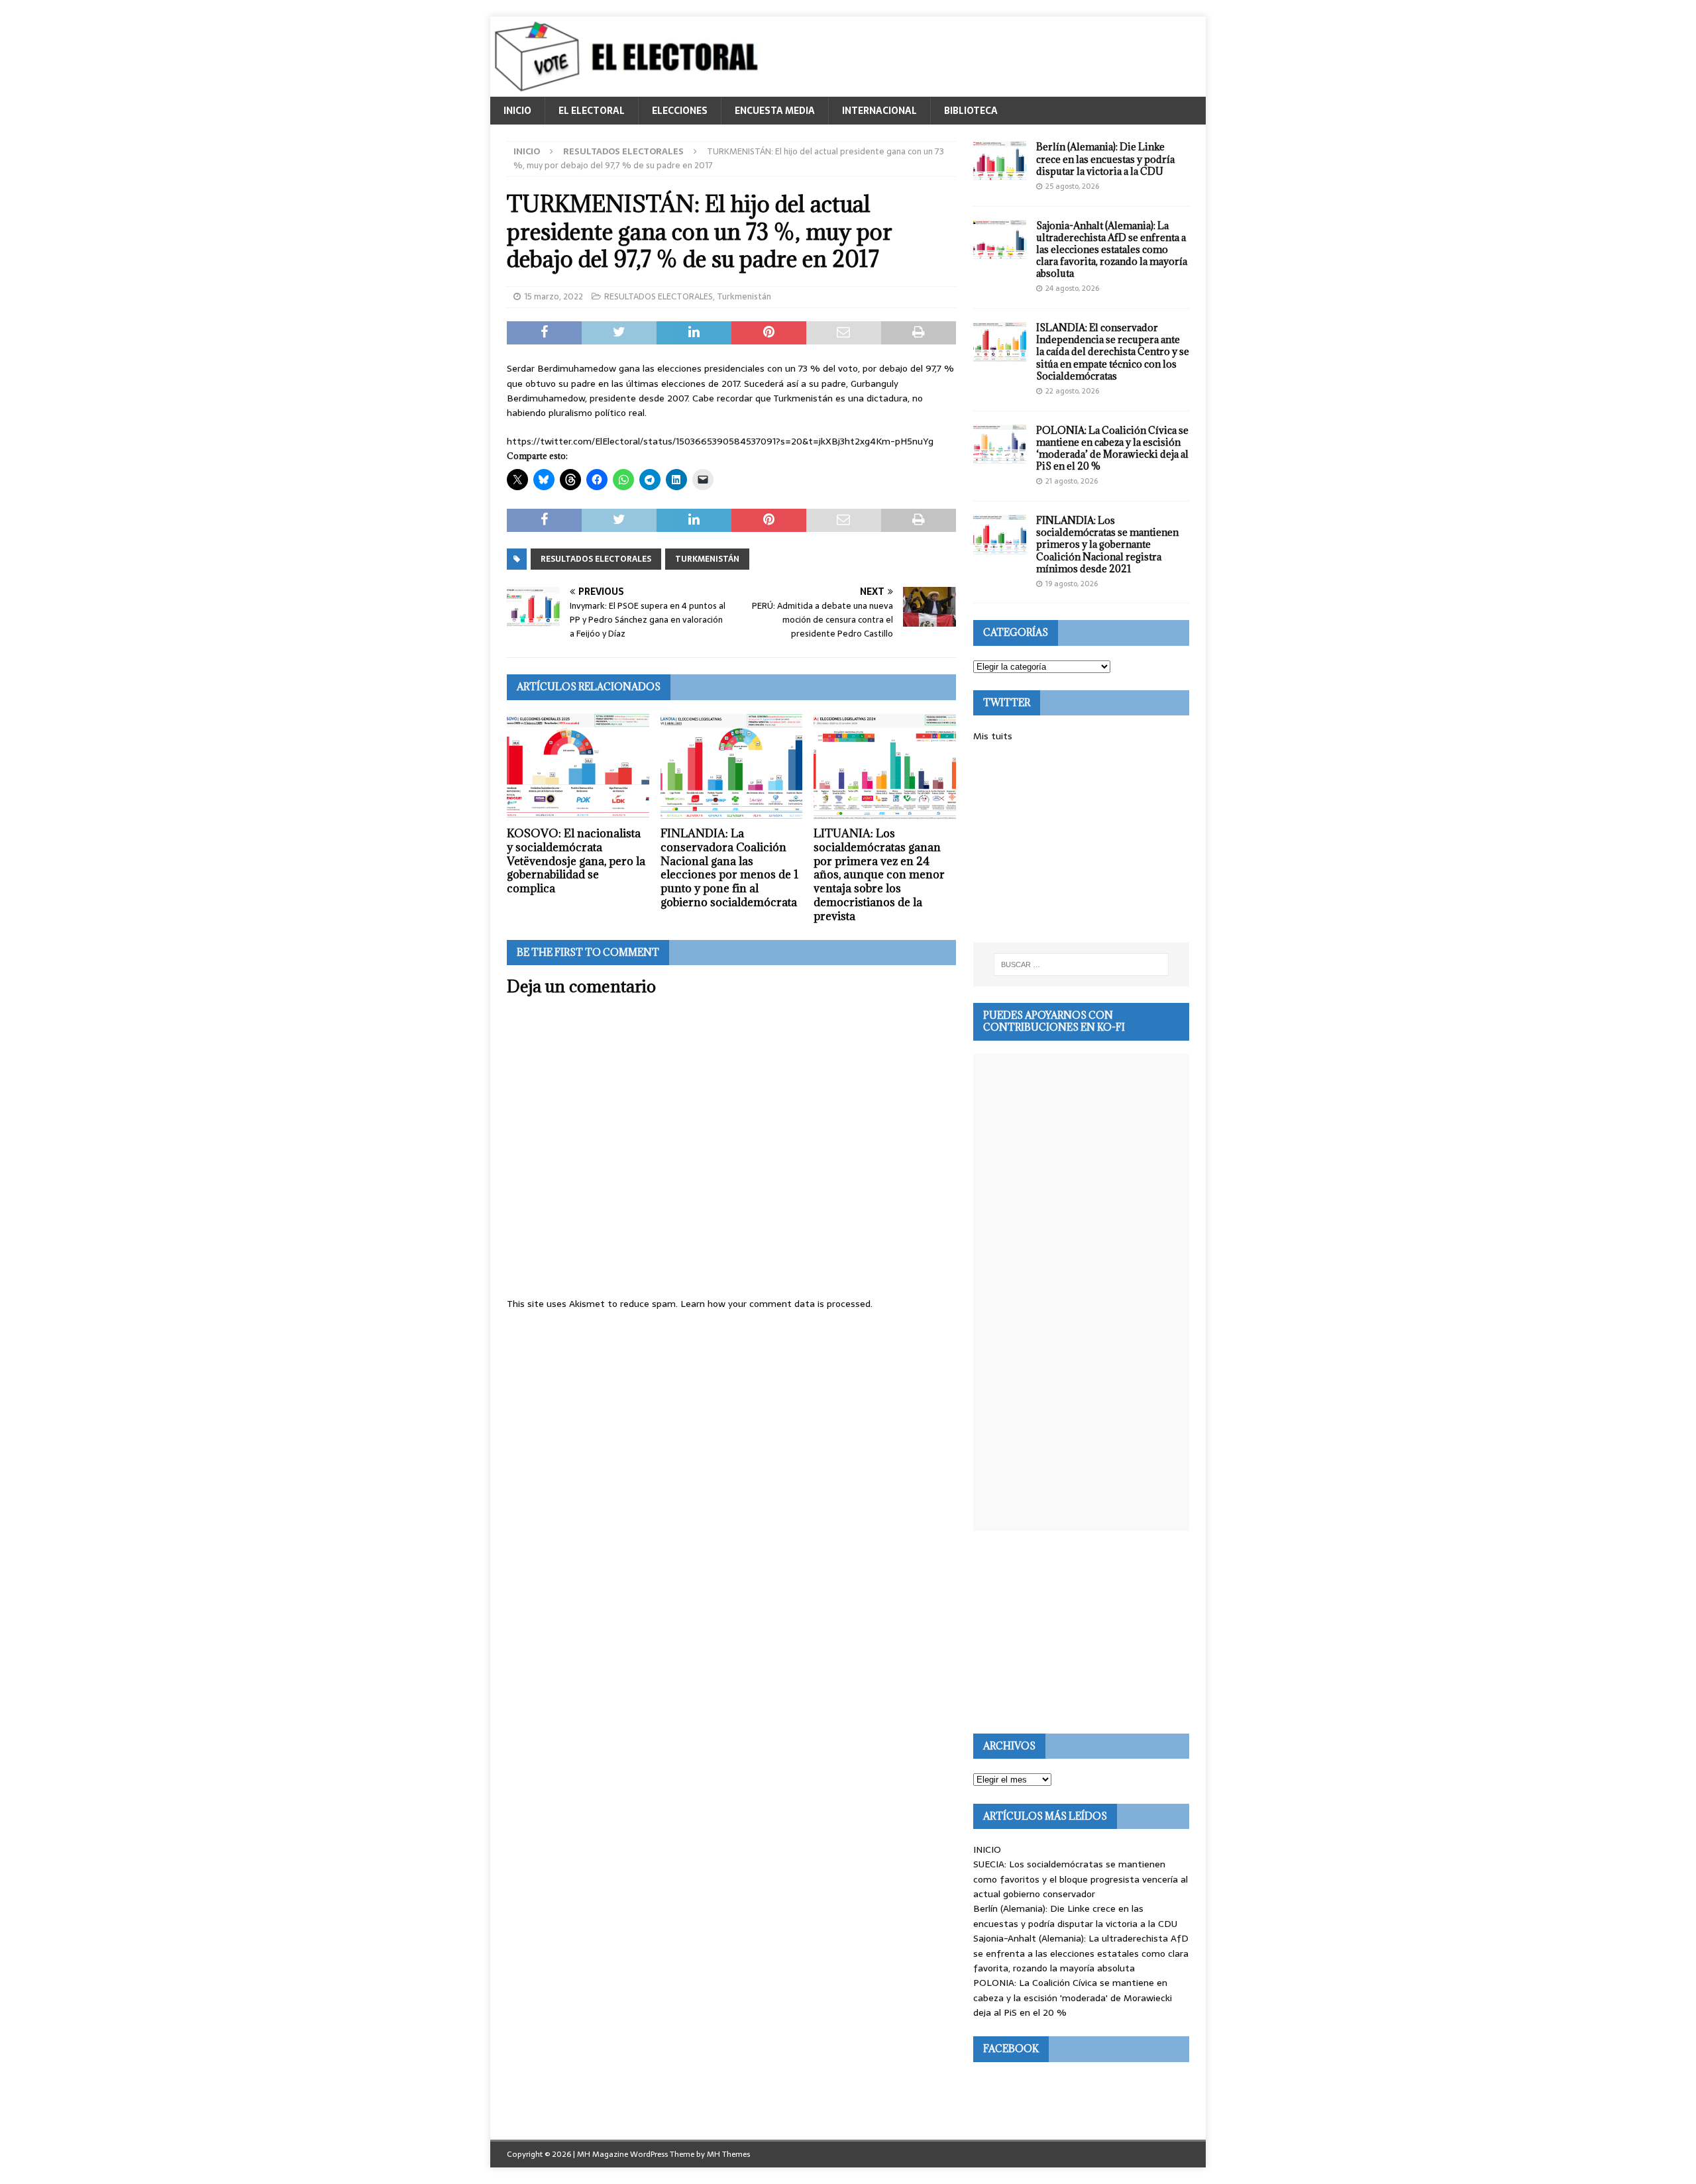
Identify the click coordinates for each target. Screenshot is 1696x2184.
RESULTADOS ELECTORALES (659, 296)
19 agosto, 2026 (1072, 584)
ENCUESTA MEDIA (775, 111)
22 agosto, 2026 (1072, 391)
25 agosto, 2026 (1072, 186)
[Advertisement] (1081, 843)
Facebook (1011, 2049)
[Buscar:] (1081, 964)
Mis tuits (993, 736)
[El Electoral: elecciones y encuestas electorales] (630, 89)
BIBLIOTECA (971, 111)
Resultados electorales (596, 559)
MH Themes (728, 2154)
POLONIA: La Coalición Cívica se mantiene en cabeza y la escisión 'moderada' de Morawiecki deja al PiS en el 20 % (1073, 1998)
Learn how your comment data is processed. (776, 1304)
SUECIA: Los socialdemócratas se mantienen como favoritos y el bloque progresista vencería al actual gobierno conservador (1081, 1879)
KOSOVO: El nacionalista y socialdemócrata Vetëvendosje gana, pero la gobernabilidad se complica (576, 861)
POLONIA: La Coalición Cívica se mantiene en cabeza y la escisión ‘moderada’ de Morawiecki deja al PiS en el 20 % (1112, 448)
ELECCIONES (680, 111)
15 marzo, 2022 (554, 296)
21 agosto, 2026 (1072, 481)
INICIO (517, 111)
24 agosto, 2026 (1072, 288)
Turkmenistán (744, 296)
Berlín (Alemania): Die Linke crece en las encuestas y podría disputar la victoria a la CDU (1105, 159)
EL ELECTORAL (592, 111)
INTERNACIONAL (879, 111)
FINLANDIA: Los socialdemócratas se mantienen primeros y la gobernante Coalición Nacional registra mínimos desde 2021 (1107, 545)
